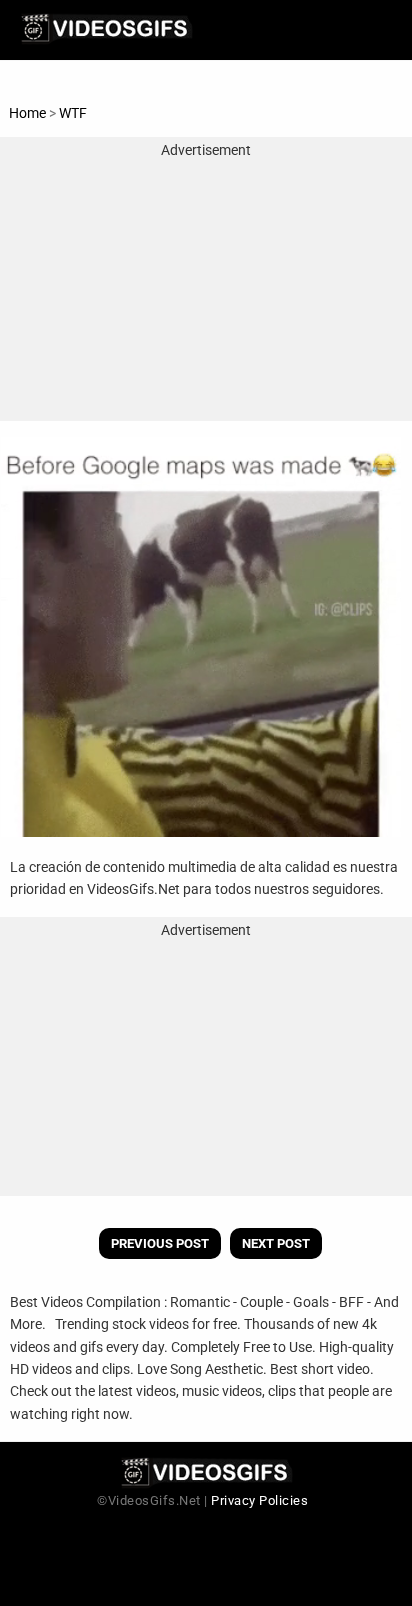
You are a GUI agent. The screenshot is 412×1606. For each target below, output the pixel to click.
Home (27, 113)
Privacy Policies (259, 1500)
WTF (73, 113)
